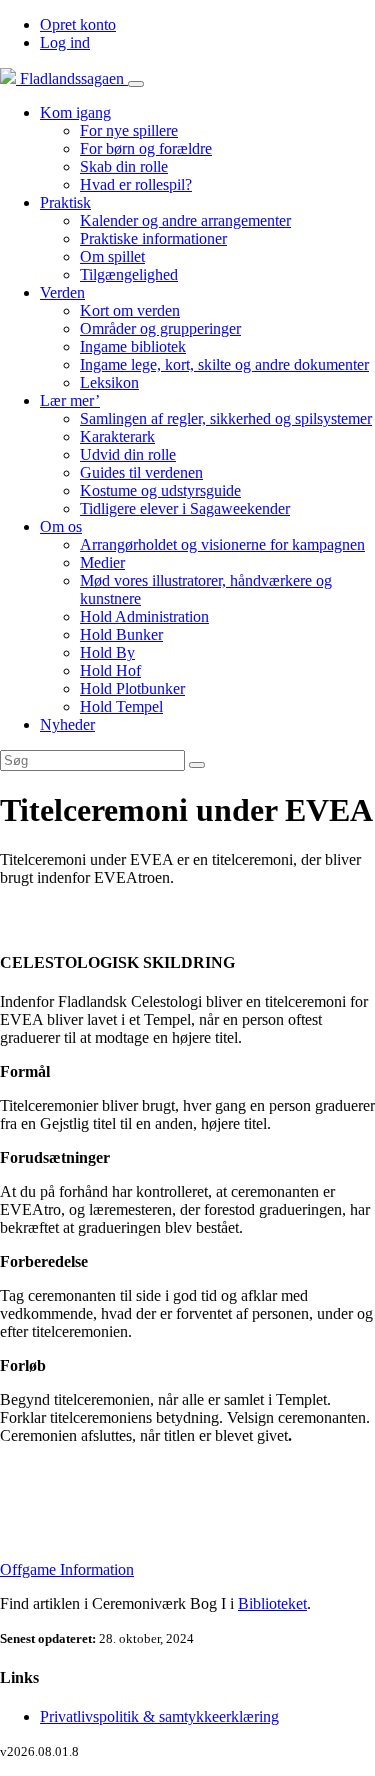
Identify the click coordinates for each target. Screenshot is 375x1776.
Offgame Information (67, 1569)
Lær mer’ (70, 400)
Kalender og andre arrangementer (185, 220)
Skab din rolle (124, 166)
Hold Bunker (121, 634)
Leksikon (109, 382)
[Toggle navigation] (136, 84)
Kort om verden (130, 310)
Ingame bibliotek (133, 346)
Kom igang (75, 112)
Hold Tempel (121, 706)
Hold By (107, 652)
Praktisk (65, 202)
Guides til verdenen (141, 472)
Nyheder (67, 724)
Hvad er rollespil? (136, 184)
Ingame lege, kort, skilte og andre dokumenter (224, 364)
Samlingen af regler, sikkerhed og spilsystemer (226, 418)
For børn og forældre (146, 148)
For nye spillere (129, 130)
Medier (102, 562)
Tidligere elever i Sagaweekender (185, 508)
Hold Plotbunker (132, 688)
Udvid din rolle (128, 454)
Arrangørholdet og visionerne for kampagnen (222, 544)
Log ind (65, 42)
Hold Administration (144, 616)
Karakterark (117, 436)
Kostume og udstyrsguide (160, 490)
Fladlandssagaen (72, 78)
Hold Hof (110, 670)
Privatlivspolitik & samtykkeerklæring (159, 1716)
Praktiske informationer (153, 238)
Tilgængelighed (129, 274)
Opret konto (78, 24)
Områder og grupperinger (160, 328)
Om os (61, 526)
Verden (62, 292)
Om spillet (112, 256)
